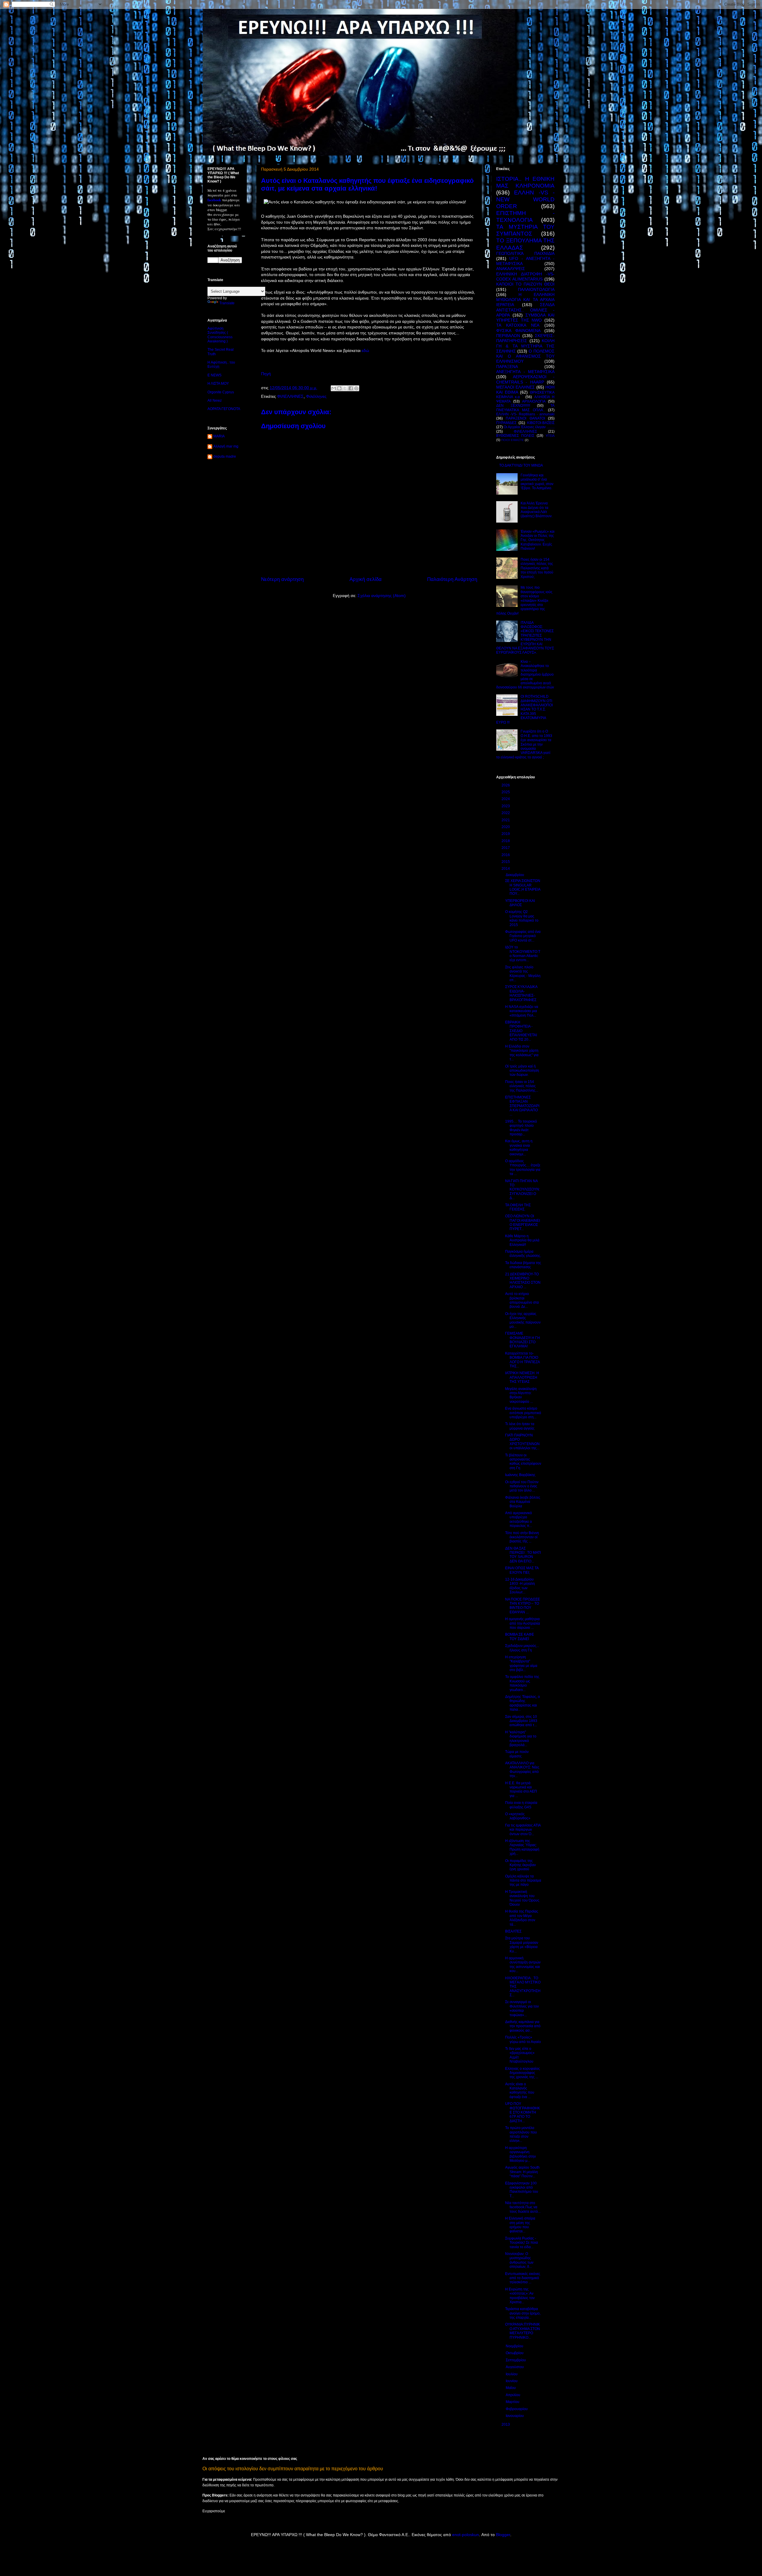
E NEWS (214, 375)
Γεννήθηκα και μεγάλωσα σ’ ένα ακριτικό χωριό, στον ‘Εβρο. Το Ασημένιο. (537, 482)
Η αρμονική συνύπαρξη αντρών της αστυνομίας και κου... (523, 1965)
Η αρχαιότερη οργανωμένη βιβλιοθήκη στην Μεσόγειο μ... (520, 2154)
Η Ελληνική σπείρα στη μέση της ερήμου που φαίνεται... (520, 2225)
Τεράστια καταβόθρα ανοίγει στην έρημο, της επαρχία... (523, 2313)
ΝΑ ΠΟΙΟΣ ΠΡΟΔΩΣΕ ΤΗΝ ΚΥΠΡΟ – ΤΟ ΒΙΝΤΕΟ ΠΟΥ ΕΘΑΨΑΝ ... (523, 1606)
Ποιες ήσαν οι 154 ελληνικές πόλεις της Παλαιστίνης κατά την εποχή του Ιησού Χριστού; (537, 568)
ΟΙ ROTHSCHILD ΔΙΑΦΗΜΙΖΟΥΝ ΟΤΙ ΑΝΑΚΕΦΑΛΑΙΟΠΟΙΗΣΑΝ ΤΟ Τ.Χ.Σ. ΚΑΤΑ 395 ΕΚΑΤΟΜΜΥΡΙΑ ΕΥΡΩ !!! (524, 709)
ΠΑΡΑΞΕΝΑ (507, 367)
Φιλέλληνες (316, 396)
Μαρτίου (513, 2402)
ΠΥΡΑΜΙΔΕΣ (506, 423)
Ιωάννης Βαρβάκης (520, 1475)
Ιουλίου (512, 2374)
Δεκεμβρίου (515, 875)
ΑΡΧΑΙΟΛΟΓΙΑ (534, 401)
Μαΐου (511, 2388)
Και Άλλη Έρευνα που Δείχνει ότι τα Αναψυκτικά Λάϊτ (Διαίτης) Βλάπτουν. (537, 510)
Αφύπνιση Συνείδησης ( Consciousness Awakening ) (220, 335)
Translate (227, 303)
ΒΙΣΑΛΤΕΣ (513, 1931)
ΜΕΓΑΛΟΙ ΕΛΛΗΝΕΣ (516, 387)
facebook (214, 200)
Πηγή (266, 374)
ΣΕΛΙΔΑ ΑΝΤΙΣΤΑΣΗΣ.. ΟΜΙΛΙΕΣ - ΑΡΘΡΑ (525, 310)
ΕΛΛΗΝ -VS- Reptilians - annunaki (525, 414)
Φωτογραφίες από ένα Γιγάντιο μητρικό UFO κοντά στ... (523, 936)
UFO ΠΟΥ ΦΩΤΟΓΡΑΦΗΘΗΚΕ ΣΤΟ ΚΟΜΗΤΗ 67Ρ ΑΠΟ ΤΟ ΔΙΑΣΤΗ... (523, 2112)
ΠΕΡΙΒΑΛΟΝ (508, 336)
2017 (506, 848)
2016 (506, 855)
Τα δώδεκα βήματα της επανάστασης (523, 1265)
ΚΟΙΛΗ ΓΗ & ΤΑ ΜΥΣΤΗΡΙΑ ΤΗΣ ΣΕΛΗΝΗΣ (525, 346)
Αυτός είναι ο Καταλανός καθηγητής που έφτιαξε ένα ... (520, 2090)
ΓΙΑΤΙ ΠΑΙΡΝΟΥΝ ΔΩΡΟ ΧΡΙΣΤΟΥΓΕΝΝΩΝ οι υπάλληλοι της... (522, 1442)
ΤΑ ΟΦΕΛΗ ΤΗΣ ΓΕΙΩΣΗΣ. (518, 1207)
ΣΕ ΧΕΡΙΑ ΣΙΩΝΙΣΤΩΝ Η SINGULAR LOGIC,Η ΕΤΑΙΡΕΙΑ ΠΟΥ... (523, 887)
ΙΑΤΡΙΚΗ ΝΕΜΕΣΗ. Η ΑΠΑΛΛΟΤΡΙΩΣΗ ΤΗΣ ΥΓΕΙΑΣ (522, 1377)
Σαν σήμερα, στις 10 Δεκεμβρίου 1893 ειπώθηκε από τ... (521, 1721)
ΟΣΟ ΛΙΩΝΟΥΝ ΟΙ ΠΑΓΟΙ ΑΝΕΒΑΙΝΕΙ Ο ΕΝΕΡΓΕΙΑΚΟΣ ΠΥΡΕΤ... (523, 1222)
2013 (506, 2424)
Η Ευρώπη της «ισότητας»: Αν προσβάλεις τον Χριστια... (520, 2296)
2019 (506, 834)
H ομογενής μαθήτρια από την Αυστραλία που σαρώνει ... (523, 1623)
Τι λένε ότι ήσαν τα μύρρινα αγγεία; (520, 1426)
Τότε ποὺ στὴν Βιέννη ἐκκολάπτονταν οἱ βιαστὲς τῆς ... (522, 1537)
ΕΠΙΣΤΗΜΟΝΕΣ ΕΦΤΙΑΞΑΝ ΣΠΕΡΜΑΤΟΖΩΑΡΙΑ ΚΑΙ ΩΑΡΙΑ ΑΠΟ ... (522, 1106)
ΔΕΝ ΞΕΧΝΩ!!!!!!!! (513, 406)
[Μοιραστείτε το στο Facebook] (351, 388)
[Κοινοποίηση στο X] (345, 388)
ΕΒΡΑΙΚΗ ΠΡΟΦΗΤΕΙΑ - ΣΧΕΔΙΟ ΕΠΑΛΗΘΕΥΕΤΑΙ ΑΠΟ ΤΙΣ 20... (521, 1031)
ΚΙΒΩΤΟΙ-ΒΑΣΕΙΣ (541, 423)
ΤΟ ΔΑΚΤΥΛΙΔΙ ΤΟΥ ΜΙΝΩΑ (521, 465)
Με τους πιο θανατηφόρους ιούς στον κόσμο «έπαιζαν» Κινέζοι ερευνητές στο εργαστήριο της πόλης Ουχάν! (524, 600)
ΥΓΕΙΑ (550, 436)
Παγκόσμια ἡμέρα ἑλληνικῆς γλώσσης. (523, 1254)
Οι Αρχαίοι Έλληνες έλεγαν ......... (529, 427)
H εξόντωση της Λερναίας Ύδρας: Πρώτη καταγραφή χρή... (522, 1847)
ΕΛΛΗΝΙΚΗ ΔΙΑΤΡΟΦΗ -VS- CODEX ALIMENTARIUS (525, 276)
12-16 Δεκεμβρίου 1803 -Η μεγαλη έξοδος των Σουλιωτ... (520, 1586)
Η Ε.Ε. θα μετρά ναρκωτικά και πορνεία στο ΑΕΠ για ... (521, 1789)
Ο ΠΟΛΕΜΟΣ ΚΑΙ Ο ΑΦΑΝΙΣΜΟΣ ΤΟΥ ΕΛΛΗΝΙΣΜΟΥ (525, 356)
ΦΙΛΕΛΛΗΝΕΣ (290, 396)
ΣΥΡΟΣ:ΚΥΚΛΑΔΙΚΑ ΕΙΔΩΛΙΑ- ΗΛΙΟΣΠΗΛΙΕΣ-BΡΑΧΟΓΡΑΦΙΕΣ (521, 993)
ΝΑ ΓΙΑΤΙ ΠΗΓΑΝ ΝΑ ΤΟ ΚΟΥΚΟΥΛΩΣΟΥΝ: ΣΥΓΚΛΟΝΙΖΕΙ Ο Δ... (523, 1190)
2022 (506, 813)
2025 (506, 792)
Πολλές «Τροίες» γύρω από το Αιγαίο (523, 2039)
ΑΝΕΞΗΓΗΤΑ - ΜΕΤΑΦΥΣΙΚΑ (525, 372)
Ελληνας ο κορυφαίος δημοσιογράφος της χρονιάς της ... (523, 2073)
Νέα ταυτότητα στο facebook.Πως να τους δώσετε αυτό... (523, 2207)
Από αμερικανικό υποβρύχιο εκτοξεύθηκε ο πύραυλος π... (519, 1519)
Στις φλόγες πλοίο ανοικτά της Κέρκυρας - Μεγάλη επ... (523, 974)
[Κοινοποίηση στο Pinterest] (356, 388)
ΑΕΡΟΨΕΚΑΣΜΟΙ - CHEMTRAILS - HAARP (525, 379)
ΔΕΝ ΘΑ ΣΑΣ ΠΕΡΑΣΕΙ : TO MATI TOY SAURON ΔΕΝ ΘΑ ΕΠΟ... (523, 1555)
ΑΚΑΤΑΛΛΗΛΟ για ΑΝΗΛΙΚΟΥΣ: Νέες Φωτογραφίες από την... (522, 1769)
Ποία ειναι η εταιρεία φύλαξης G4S (521, 1805)
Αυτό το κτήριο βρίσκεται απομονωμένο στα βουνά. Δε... (522, 1300)
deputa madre (225, 456)
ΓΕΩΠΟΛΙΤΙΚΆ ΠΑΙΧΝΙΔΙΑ (525, 253)
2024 (506, 799)
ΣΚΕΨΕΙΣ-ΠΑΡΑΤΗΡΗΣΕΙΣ (525, 338)
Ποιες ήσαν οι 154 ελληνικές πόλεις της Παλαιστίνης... (522, 1086)
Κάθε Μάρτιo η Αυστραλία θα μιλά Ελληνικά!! (522, 1240)
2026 (506, 785)
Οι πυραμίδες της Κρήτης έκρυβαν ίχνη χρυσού (520, 1865)
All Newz (215, 400)
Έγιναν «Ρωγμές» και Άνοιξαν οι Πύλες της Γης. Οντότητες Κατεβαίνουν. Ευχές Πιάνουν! (538, 540)
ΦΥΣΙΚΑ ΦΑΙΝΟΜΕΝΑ (518, 331)
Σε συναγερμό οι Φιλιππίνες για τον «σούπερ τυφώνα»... (522, 2008)
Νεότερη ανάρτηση (282, 579)
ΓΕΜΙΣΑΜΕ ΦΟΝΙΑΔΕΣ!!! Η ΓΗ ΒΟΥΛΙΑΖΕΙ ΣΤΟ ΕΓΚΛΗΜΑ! (523, 1340)
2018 (506, 841)
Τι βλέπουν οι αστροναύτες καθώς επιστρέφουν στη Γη (523, 1462)
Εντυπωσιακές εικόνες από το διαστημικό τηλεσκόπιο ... (523, 2278)
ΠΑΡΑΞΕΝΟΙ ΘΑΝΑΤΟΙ (525, 418)
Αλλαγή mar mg (226, 446)
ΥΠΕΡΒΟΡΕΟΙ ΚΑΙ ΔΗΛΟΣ (520, 903)
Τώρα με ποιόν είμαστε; (517, 1754)
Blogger (503, 2535)
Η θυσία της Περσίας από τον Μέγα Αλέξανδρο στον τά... (522, 1918)
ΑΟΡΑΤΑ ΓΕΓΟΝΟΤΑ (224, 409)
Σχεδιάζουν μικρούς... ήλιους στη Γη (522, 1648)
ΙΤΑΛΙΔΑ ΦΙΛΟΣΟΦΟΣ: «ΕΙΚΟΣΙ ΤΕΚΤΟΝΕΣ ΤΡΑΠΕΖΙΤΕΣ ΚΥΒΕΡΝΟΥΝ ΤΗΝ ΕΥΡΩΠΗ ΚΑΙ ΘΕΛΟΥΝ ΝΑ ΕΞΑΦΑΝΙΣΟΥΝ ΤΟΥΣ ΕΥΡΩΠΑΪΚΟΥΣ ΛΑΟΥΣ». (525, 638)
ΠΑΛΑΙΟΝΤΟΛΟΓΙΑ (536, 289)
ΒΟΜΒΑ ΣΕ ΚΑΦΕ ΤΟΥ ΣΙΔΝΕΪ (520, 1637)
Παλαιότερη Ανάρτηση (452, 579)
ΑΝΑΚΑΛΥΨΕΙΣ (511, 269)
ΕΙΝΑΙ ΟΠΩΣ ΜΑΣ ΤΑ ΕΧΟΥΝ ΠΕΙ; (522, 1570)
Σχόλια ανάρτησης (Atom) (382, 596)
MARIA (219, 436)
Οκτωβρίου (515, 2353)
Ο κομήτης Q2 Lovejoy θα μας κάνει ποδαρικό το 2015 (522, 918)
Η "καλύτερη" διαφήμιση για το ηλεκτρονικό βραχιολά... (521, 1739)
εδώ (365, 350)
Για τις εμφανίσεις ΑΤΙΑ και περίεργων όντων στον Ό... (523, 1830)
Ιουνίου (512, 2381)
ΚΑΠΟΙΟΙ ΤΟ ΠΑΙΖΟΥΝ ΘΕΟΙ (525, 284)
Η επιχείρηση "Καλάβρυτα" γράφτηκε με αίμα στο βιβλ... (521, 1663)
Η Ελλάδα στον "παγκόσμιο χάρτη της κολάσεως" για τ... (522, 1053)
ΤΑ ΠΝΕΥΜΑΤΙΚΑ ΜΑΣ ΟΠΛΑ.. (525, 408)
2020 (506, 827)
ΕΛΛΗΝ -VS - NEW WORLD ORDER (525, 199)
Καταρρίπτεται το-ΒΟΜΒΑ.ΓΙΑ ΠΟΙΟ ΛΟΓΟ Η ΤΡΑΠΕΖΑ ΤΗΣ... (522, 1360)
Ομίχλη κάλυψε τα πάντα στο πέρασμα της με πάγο (523, 1881)
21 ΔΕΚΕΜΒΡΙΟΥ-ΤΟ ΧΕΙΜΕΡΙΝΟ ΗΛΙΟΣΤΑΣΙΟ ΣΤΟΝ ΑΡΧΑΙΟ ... (523, 1281)
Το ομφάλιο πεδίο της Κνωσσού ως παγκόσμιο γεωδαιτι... (522, 1683)
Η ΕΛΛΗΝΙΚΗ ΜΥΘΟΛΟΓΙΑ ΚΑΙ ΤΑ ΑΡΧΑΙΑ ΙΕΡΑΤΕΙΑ (525, 300)
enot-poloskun (466, 2535)
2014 (506, 869)
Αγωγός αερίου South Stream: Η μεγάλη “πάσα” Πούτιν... (522, 2172)
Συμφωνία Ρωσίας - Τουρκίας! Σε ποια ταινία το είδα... (521, 2243)
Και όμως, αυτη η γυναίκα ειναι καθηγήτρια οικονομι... (519, 1147)
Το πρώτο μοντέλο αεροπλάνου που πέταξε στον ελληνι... (521, 2134)
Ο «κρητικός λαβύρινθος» (518, 1816)
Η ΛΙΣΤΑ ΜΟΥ (218, 384)
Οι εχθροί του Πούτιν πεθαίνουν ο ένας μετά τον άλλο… (522, 1486)
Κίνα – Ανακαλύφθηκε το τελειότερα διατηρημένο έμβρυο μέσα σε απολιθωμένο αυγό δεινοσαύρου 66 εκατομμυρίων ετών (525, 674)
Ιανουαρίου (515, 2416)
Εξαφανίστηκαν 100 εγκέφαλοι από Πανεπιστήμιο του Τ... (522, 2190)
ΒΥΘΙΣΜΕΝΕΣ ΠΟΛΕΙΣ (515, 436)
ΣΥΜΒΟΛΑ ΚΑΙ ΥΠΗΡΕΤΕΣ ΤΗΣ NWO (525, 318)
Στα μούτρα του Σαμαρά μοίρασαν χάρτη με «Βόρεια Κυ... (522, 1945)
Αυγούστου (515, 2367)
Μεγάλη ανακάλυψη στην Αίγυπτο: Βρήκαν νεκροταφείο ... (521, 1395)
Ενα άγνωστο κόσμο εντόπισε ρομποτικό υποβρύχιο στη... (523, 1413)
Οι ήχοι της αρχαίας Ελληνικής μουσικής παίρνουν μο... (523, 1320)
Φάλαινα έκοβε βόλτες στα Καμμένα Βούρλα (523, 1502)
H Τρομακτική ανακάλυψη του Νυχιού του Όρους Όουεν (522, 1898)
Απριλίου (513, 2395)
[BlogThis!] (339, 388)
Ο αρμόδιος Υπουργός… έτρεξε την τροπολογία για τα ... (523, 1167)
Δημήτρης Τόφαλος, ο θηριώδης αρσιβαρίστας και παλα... (523, 1703)
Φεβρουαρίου (517, 2409)
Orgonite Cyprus (221, 392)
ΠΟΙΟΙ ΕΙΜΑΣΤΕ (513, 440)
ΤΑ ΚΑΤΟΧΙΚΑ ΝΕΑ (518, 325)
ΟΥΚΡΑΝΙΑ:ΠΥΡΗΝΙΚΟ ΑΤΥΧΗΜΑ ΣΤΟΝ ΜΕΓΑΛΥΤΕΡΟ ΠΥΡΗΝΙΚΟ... (523, 2331)
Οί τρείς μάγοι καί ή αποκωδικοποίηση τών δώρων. (522, 1071)
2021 (506, 820)
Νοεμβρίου (515, 2346)
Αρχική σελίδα (366, 579)
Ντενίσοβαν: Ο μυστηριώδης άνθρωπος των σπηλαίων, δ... (519, 2260)
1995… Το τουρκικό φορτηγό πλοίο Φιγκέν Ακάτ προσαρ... (521, 1128)
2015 (506, 862)
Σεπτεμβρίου (516, 2360)
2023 (506, 806)
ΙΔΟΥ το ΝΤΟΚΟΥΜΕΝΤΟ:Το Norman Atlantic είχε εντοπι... (523, 954)
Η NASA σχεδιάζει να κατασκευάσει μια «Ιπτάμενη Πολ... (522, 1011)
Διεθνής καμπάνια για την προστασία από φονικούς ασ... (523, 2026)
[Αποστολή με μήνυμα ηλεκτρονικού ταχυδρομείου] (334, 388)
